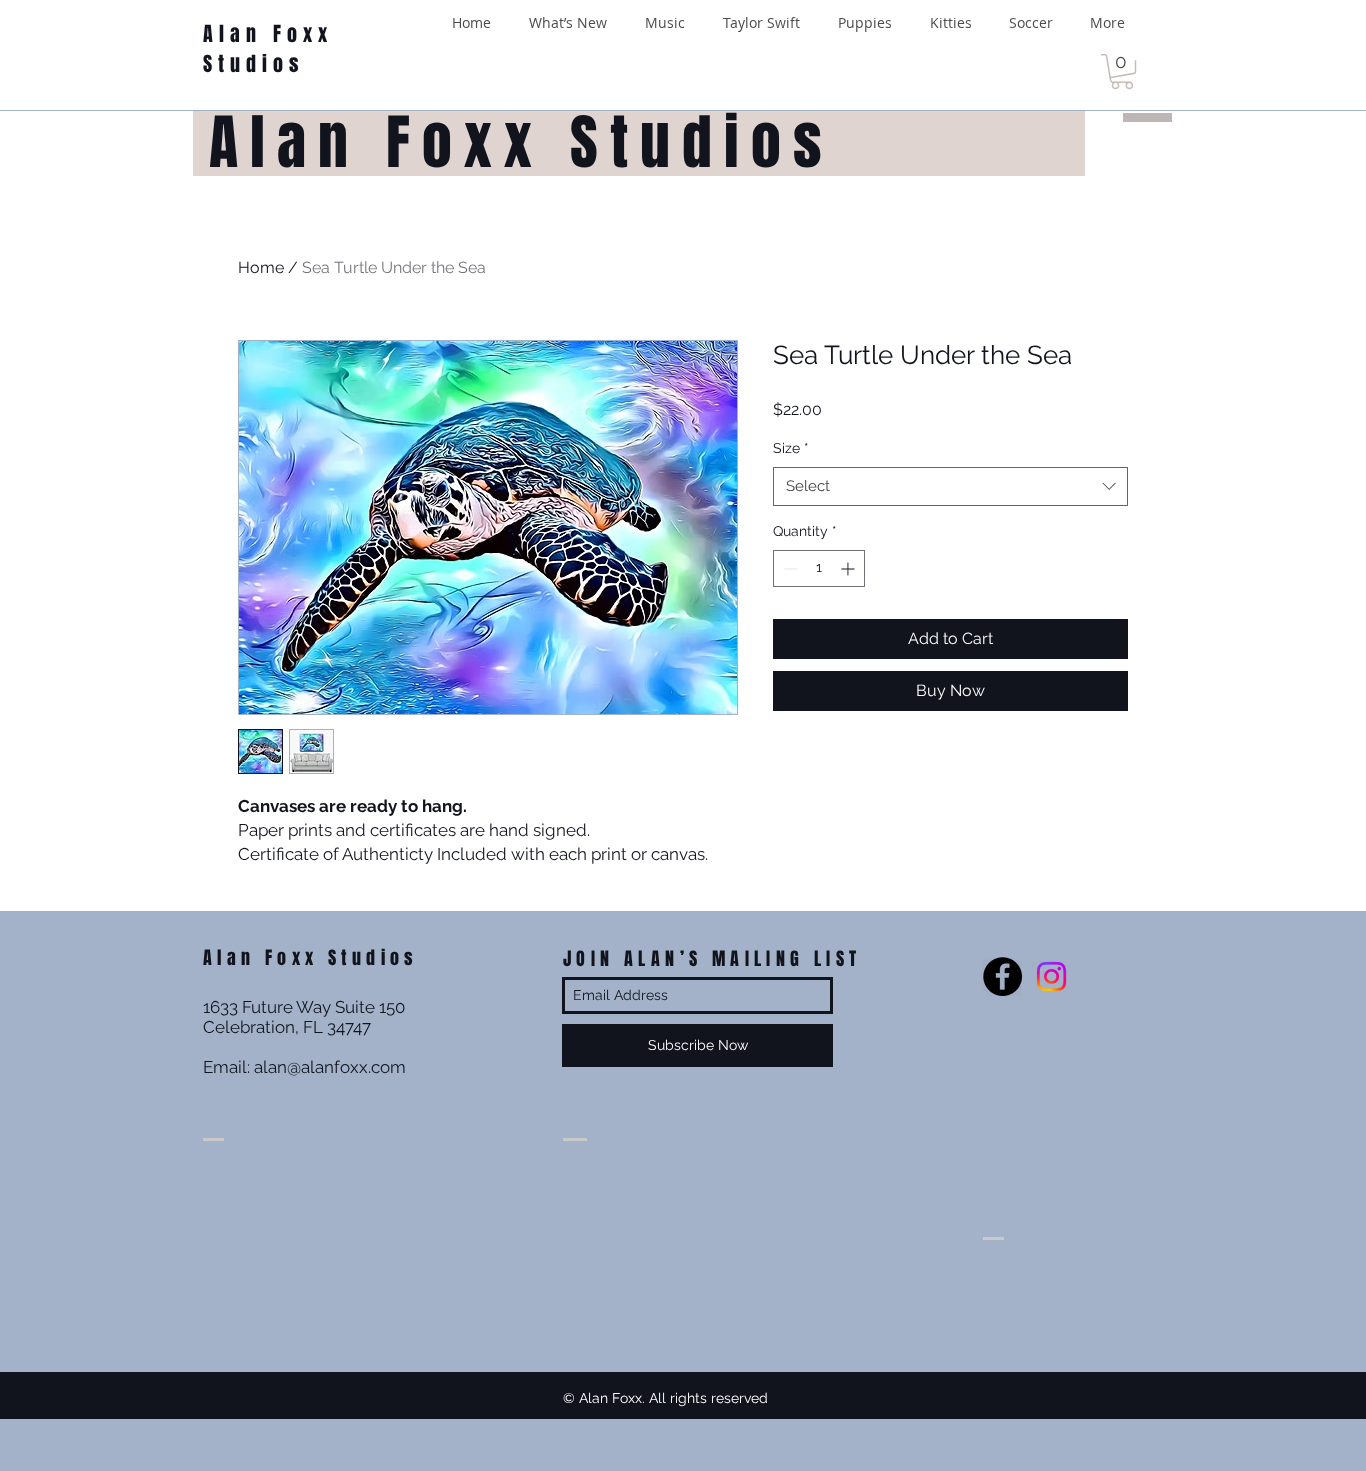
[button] (1122, 71)
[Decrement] (788, 568)
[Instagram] (1051, 976)
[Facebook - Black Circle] (1002, 976)
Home (261, 267)
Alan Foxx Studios (268, 49)
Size (791, 448)
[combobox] (950, 486)
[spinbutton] (819, 568)
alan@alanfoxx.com (330, 1067)
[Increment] (849, 568)
